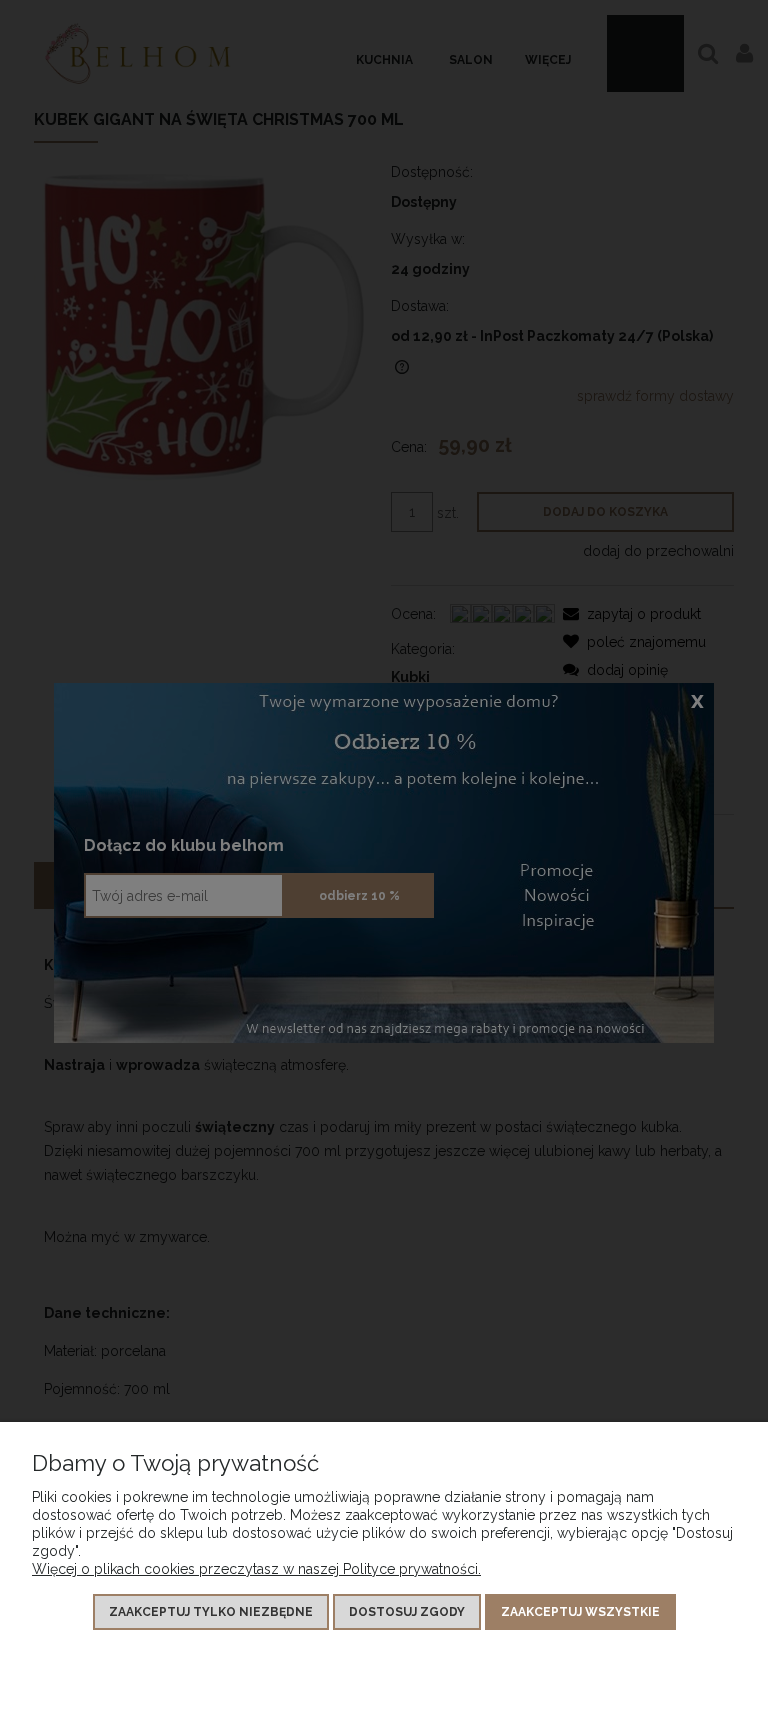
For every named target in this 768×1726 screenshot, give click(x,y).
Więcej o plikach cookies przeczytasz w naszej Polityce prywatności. (256, 1569)
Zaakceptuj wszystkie (580, 1612)
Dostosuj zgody (407, 1612)
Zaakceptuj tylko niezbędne (211, 1612)
